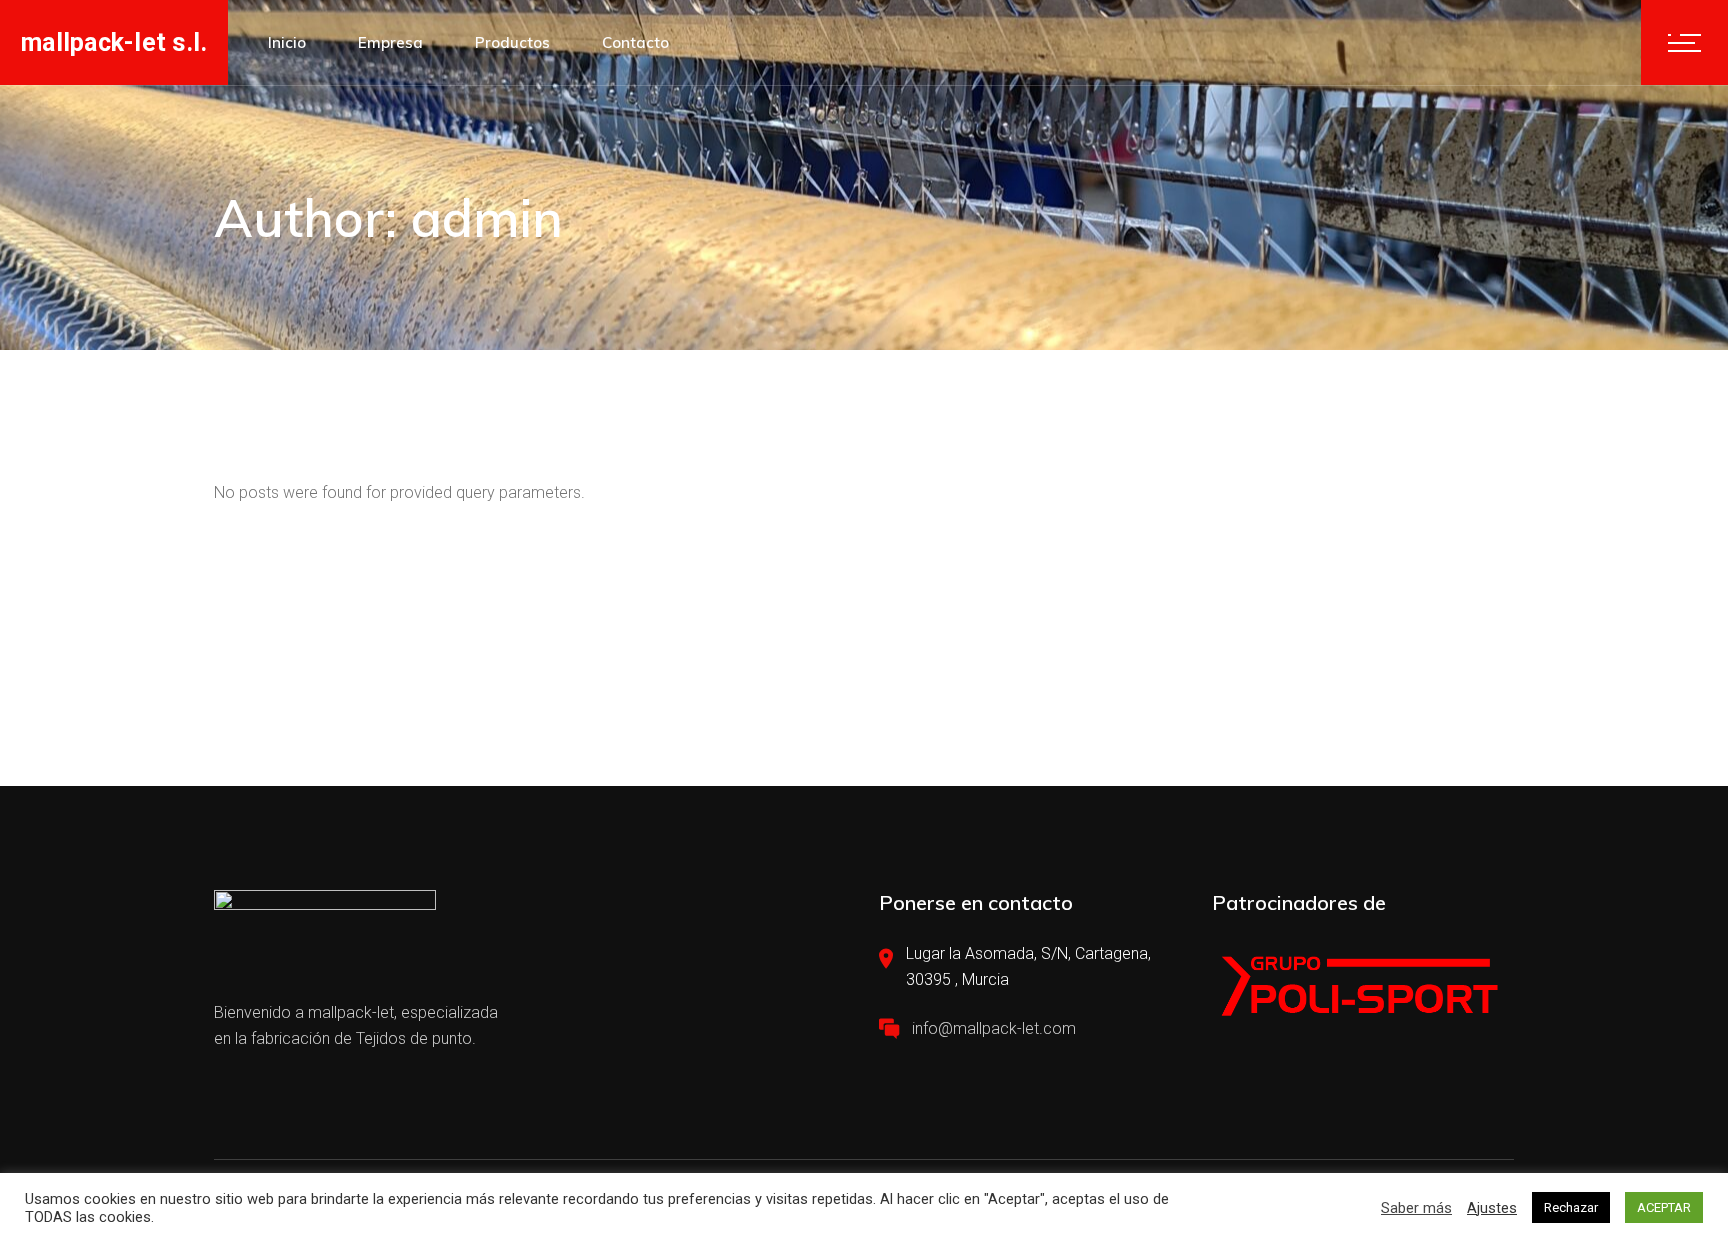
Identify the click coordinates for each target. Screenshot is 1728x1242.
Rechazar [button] (1571, 1207)
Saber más (1416, 1208)
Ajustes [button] (1492, 1208)
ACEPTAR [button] (1664, 1207)
